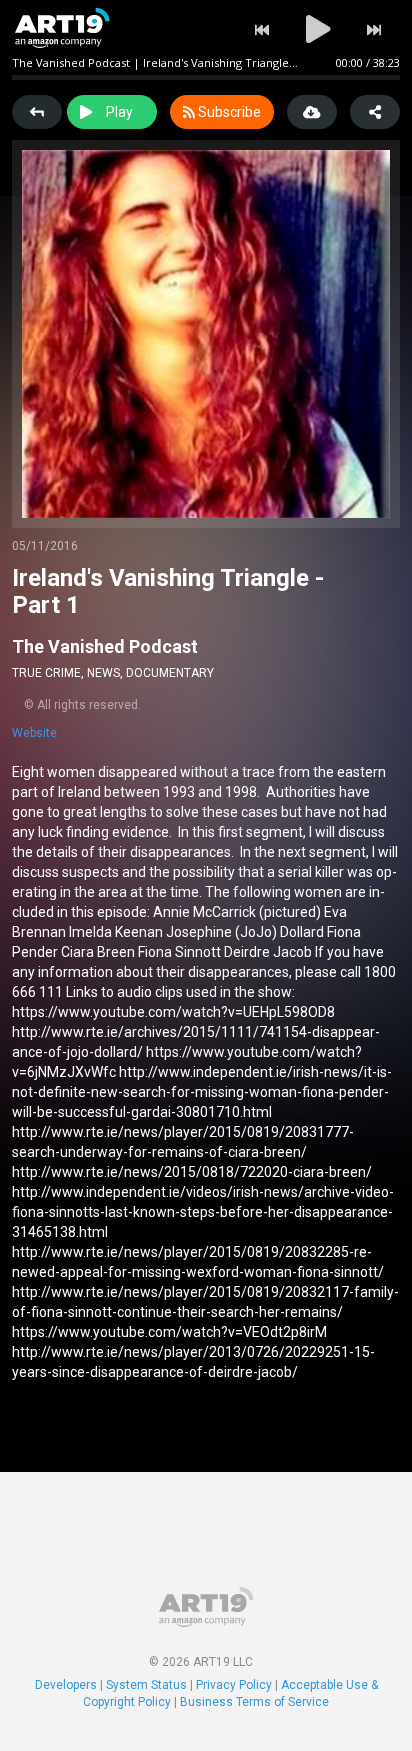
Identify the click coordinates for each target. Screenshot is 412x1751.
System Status (146, 1685)
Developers (66, 1685)
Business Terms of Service (254, 1702)
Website (34, 733)
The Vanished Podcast (105, 646)
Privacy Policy (234, 1685)
